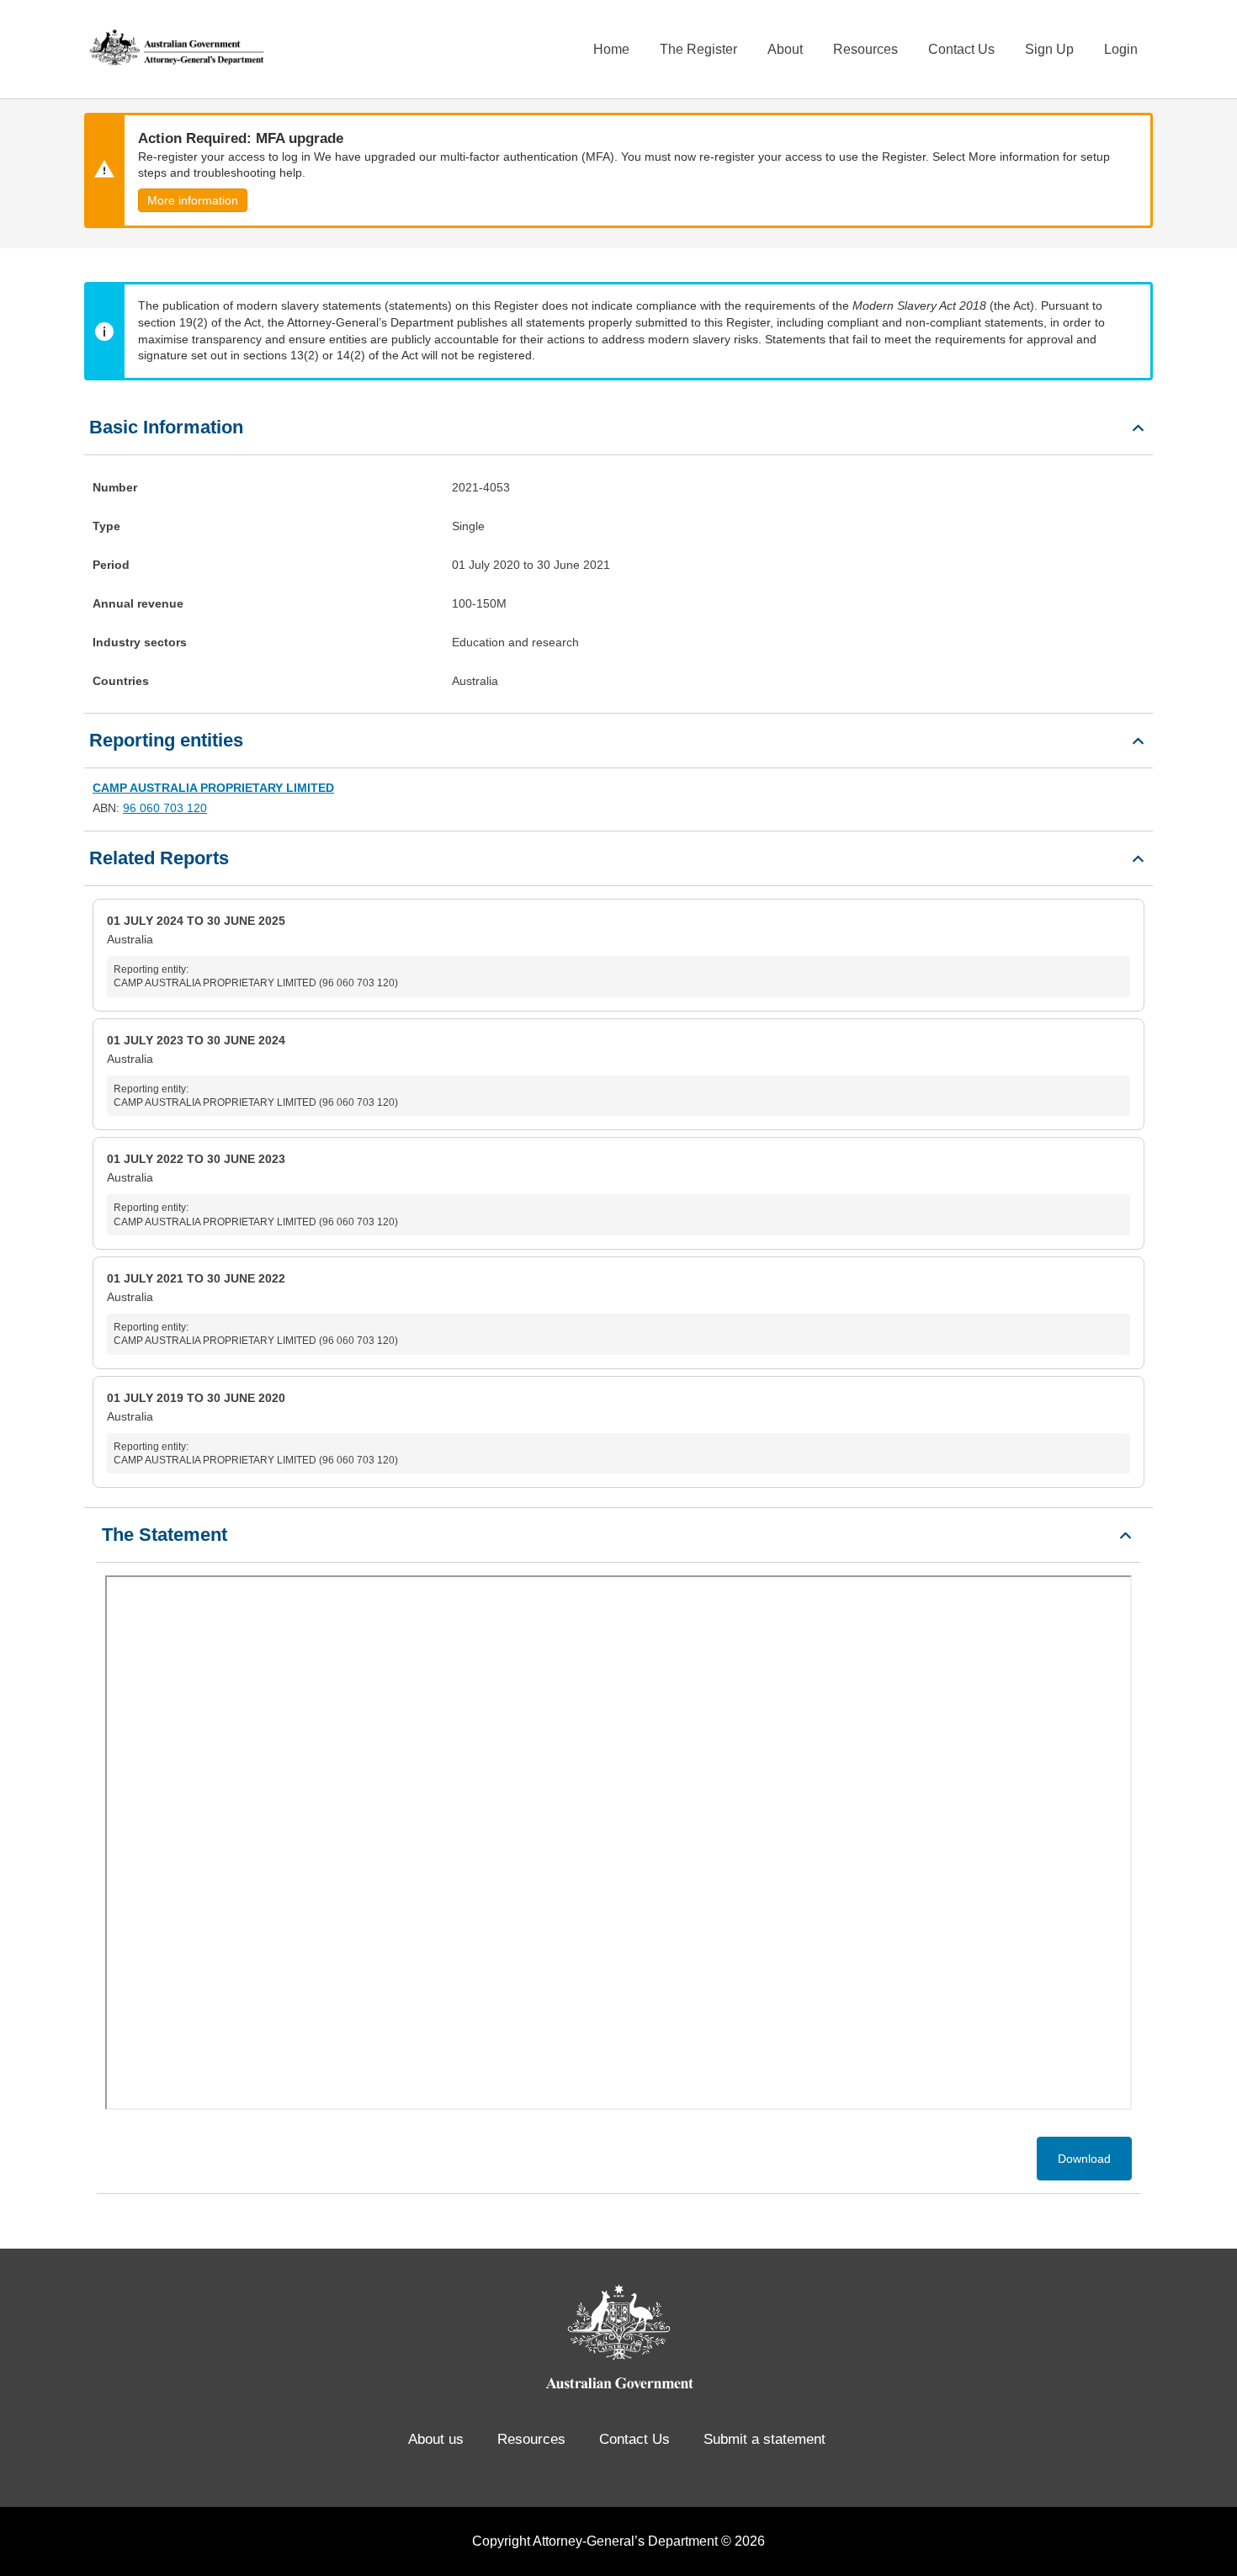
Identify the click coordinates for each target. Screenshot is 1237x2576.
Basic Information (166, 427)
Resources (865, 49)
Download (1084, 2159)
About (785, 49)
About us (436, 2439)
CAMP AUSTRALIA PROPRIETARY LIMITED (213, 788)
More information (193, 200)
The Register (698, 49)
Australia (252, 951)
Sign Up (1049, 49)
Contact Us (961, 49)
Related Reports (159, 858)
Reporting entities (166, 740)
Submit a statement (764, 2439)
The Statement (165, 1535)
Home (611, 49)
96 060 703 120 (165, 808)
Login (1121, 49)
